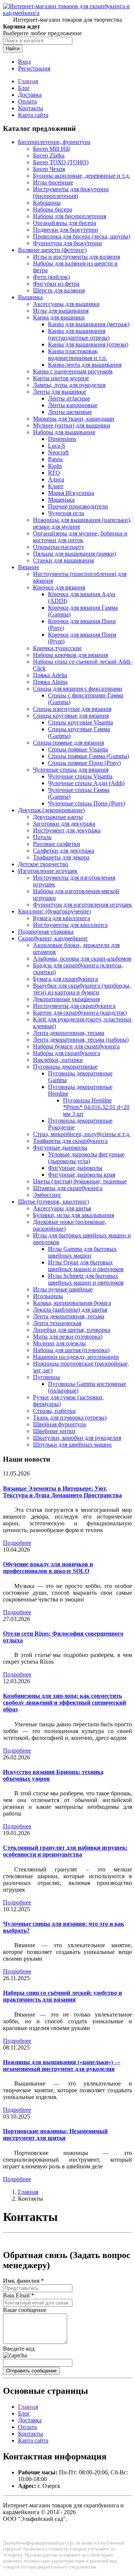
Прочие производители (78, 506)
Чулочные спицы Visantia (80, 776)
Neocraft (58, 452)
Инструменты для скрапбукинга (74, 1006)
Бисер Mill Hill (51, 149)
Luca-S (57, 446)
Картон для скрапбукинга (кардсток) (80, 1013)
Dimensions (62, 439)
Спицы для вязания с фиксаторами (78, 689)
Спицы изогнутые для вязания (72, 709)
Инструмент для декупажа (67, 830)
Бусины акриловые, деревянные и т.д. (82, 176)
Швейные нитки (54, 1431)
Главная (28, 81)
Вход (24, 62)
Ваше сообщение (25, 2310)
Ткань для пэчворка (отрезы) (70, 1418)
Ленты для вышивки (59, 392)
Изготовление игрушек (48, 871)
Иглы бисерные (53, 182)
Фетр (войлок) (51, 277)
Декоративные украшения (66, 999)
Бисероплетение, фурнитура (54, 142)
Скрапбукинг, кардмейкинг (53, 938)
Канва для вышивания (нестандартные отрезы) (79, 334)
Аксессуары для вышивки (66, 304)
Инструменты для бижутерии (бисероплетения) (71, 193)
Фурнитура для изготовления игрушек (82, 905)
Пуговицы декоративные (65, 1067)
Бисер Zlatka (49, 155)
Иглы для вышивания (61, 311)
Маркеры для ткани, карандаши (74, 419)
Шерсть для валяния (59, 290)
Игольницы (48, 1296)
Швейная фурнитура (59, 1424)
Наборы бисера (52, 209)
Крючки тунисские (57, 648)
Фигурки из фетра (56, 284)
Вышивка (30, 297)
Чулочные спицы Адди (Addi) (86, 783)
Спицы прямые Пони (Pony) (84, 763)
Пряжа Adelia (50, 675)
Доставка (30, 95)
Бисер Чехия (49, 169)
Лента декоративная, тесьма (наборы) (81, 1040)
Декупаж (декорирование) (51, 810)
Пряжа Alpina (50, 682)
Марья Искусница (71, 493)
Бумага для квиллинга (61, 918)
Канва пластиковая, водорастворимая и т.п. (78, 355)
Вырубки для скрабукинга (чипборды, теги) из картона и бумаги (82, 989)
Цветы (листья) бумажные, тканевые (80, 1181)
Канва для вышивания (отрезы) (88, 344)
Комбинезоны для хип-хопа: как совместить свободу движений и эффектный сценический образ (64, 1703)
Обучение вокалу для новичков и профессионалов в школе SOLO (48, 1568)
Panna (55, 459)
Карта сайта (33, 115)
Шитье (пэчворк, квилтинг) (53, 1202)
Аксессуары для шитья (62, 1208)
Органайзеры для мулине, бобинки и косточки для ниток (80, 537)
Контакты (31, 108)
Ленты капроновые (73, 405)
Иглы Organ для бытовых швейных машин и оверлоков (86, 1266)
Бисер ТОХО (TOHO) (61, 162)
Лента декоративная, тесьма (69, 1033)
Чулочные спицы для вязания (71, 770)
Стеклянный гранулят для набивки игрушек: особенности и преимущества (65, 1851)
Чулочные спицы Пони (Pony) (87, 803)
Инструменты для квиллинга (70, 925)
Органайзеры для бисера (64, 223)
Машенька (61, 500)
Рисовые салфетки (57, 844)
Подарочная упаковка (46, 932)
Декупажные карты (58, 817)
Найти (13, 49)
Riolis (55, 466)
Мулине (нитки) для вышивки (72, 425)
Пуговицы (46, 1377)
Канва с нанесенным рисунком (73, 371)
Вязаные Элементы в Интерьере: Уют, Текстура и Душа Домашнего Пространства (62, 1492)
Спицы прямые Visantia (78, 749)
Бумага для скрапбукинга (65, 979)
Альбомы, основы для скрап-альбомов (82, 959)
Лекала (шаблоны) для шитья (70, 1310)
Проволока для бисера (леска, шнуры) (82, 236)
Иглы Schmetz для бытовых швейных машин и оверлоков (86, 1279)
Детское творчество (43, 864)
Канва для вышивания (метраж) (89, 324)
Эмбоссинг (47, 1195)
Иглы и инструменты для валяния (76, 257)
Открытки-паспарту (59, 547)
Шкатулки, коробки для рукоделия (77, 1438)
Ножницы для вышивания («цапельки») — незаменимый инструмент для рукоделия (62, 2065)
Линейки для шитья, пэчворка (72, 1330)
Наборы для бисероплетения (70, 216)
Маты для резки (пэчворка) (68, 1337)
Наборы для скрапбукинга (67, 1053)
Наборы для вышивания (64, 432)
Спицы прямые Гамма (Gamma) (88, 756)
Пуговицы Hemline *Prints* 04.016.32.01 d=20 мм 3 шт (96, 1107)
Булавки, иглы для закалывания (73, 1215)
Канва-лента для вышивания (85, 365)
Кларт (56, 486)
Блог (24, 88)
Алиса (56, 479)
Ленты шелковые (70, 412)
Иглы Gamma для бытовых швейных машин (82, 1252)
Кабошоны (47, 203)
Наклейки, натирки (58, 1060)
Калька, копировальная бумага (72, 1303)
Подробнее (17, 1543)
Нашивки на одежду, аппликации (76, 1357)
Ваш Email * (19, 2295)
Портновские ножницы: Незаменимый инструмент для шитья (55, 2134)
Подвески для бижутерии (66, 230)
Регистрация (34, 68)
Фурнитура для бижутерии (67, 243)
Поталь (42, 837)
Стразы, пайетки (54, 1411)
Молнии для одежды (59, 1343)
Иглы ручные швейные (63, 1289)
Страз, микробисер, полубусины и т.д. (82, 1134)
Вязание (28, 567)
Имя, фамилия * (23, 2281)
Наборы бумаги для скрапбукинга (76, 1046)
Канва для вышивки (59, 317)
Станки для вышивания (63, 560)
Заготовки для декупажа (64, 824)
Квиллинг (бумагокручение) (54, 911)
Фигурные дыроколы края (82, 1175)
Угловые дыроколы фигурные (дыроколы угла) (86, 1158)
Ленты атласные (69, 398)
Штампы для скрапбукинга (68, 1188)
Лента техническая (57, 1323)
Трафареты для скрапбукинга (70, 1141)
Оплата (27, 101)
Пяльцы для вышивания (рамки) (74, 554)
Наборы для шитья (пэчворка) (71, 1350)
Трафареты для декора (61, 857)
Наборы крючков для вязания (70, 655)
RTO (54, 473)
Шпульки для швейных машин (72, 1445)
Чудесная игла (66, 513)
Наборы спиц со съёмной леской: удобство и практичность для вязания (62, 1996)
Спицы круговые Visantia (80, 722)
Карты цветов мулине (61, 378)
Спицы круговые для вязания (71, 716)
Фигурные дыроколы (60, 1148)
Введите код (19, 2349)
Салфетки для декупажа (64, 851)
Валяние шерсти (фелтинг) (52, 250)
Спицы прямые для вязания (68, 743)
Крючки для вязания (59, 587)
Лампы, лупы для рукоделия (69, 385)
